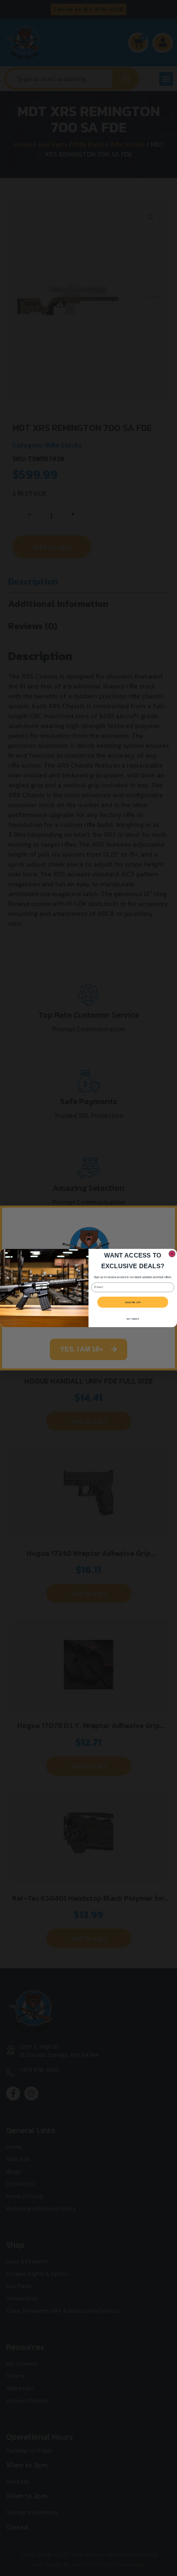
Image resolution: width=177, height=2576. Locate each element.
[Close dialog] (172, 1254)
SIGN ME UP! (133, 1302)
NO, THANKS (133, 1319)
